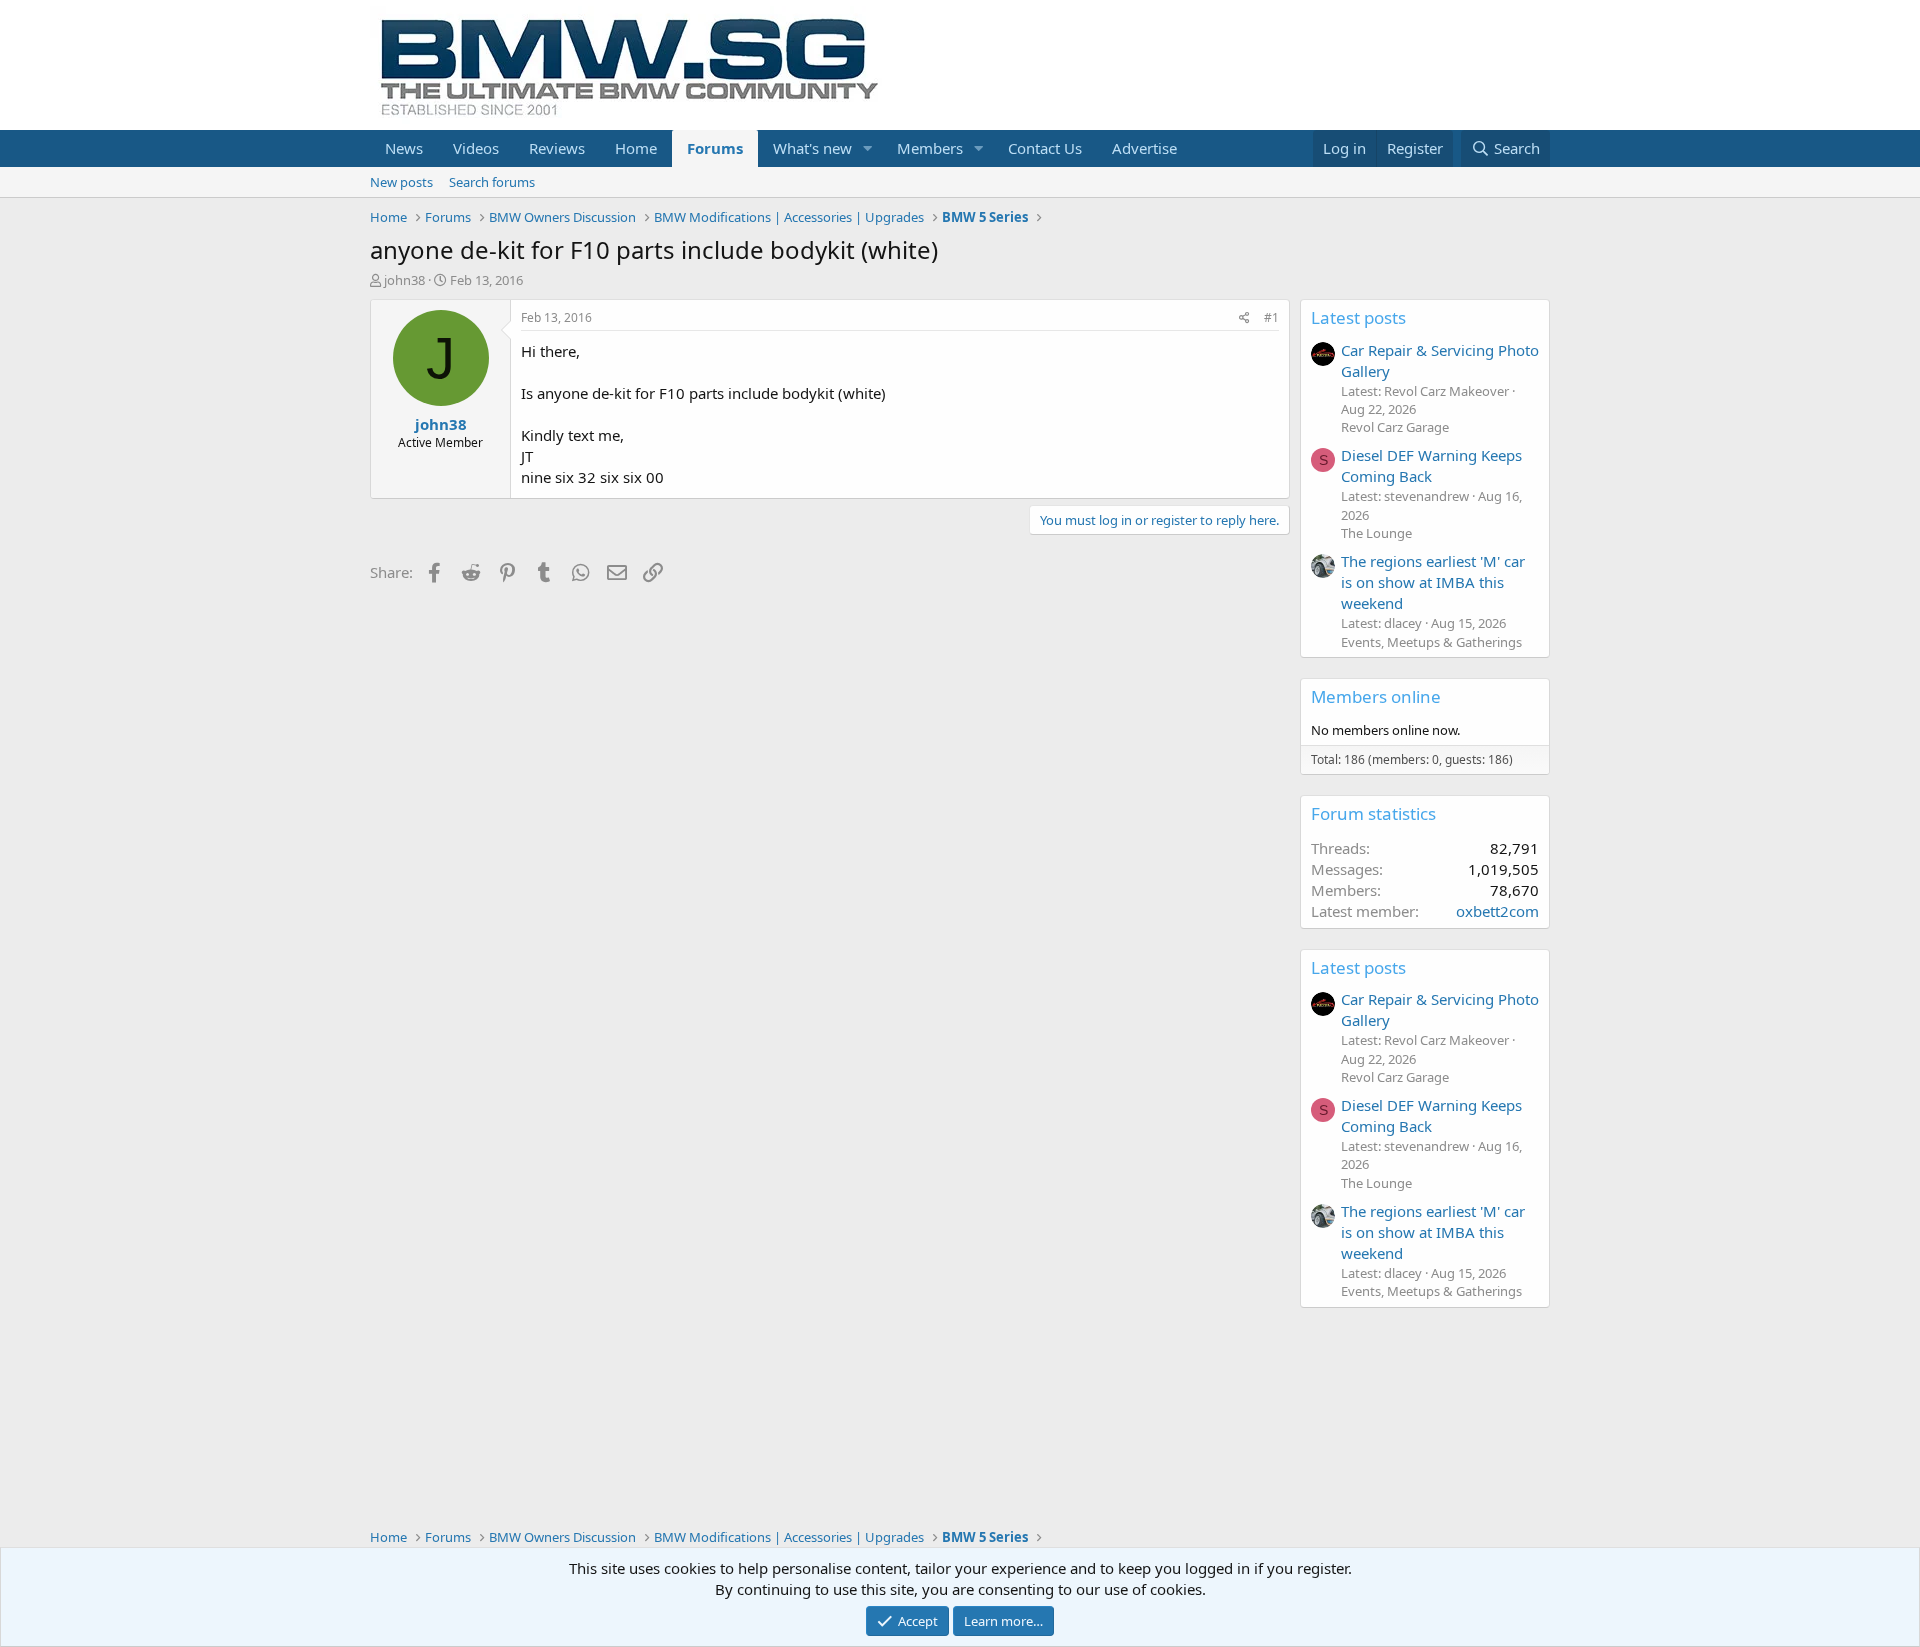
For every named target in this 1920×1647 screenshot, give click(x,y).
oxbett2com (1497, 911)
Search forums (492, 182)
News (404, 148)
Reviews (557, 148)
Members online (1376, 696)
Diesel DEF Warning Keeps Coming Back (1431, 465)
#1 (1271, 317)
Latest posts (1358, 317)
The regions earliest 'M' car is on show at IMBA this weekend (1433, 582)
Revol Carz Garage (1395, 427)
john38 (404, 280)
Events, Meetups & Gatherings (1431, 642)
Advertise (1144, 148)
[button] (868, 148)
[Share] (1244, 318)
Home (636, 148)
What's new (812, 148)
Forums (715, 148)
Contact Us (1045, 148)
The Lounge (1376, 533)
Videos (476, 148)
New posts (401, 182)
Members (930, 148)
